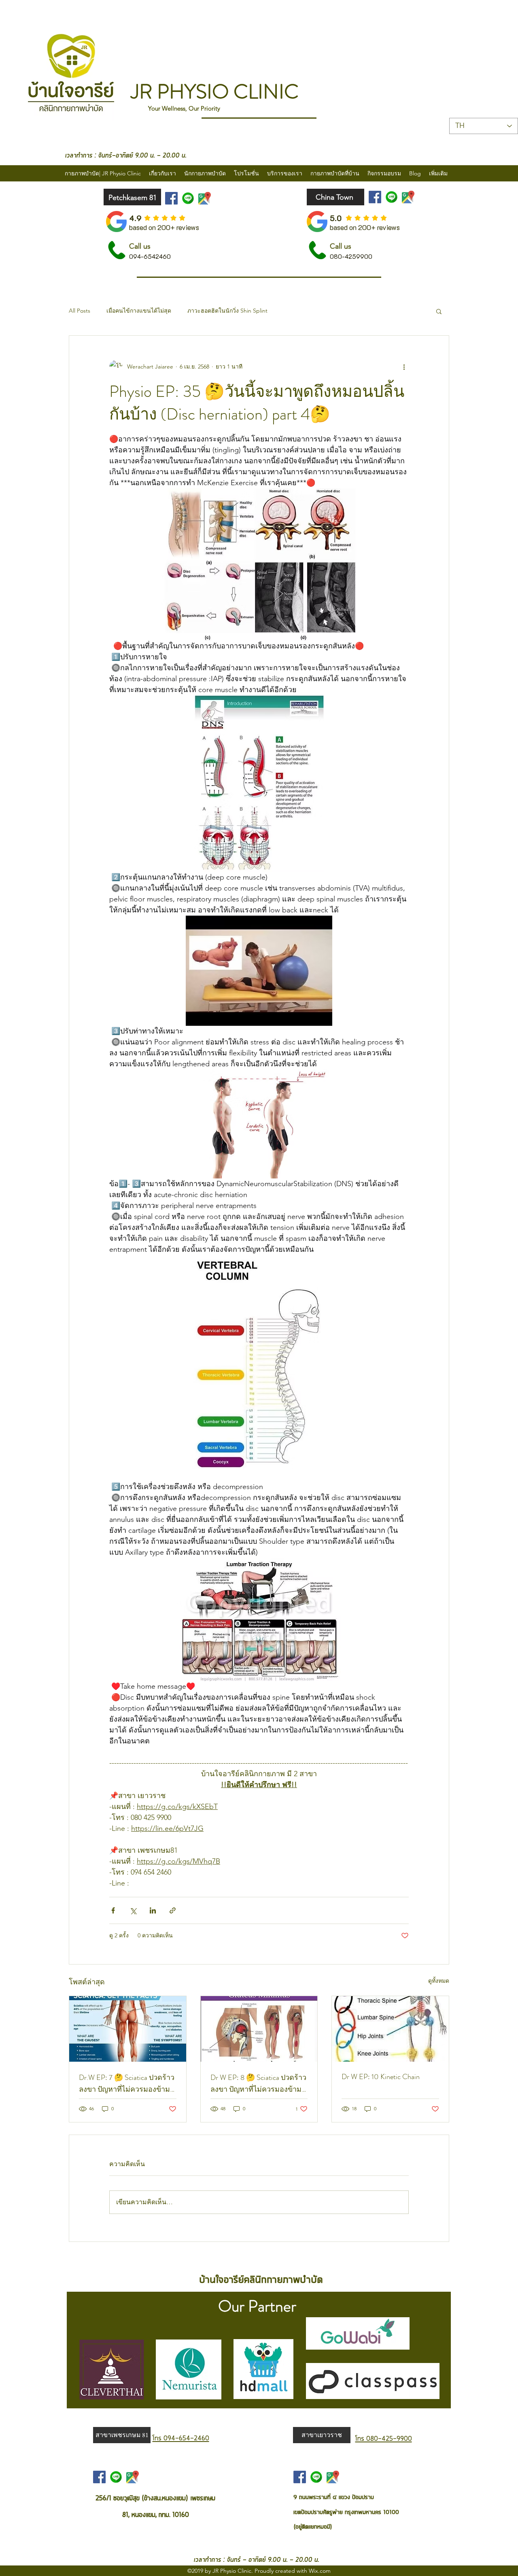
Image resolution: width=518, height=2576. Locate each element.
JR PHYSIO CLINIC (215, 92)
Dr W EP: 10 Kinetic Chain (381, 2077)
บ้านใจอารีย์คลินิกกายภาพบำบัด (261, 2279)
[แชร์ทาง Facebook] (113, 1910)
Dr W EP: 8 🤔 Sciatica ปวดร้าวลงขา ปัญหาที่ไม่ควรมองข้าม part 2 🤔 (258, 2084)
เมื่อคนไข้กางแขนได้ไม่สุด (139, 311)
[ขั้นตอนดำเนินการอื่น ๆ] (404, 366)
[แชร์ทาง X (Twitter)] (133, 1910)
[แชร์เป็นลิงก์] (173, 1910)
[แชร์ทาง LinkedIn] (153, 1910)
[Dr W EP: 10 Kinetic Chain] (390, 2029)
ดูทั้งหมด (439, 1981)
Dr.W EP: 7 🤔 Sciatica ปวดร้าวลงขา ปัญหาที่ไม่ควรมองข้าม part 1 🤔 (127, 2084)
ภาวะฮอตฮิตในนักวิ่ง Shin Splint (227, 311)
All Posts (80, 311)
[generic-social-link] (188, 198)
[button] (439, 311)
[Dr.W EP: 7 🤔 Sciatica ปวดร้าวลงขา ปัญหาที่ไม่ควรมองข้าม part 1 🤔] (128, 2029)
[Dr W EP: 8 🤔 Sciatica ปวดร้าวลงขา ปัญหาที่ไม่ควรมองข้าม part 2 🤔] (259, 2029)
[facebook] (171, 198)
